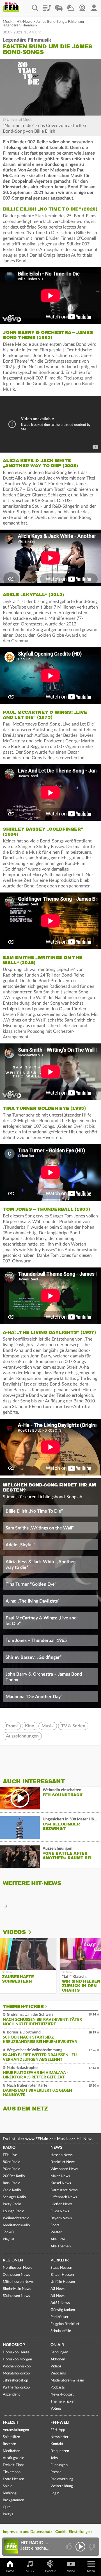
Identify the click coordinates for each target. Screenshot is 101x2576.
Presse (56, 2472)
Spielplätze (11, 2437)
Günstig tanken (63, 2310)
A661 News (60, 2303)
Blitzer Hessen (62, 2275)
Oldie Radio (12, 2190)
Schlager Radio (14, 2197)
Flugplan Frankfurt (65, 2324)
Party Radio (12, 2204)
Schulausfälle (61, 2331)
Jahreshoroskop (15, 2380)
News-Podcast (62, 2395)
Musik (8, 22)
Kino (30, 1726)
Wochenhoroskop (17, 2366)
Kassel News (61, 2183)
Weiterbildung (62, 2486)
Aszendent (11, 2395)
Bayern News (61, 2218)
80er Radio (12, 2162)
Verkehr (60, 2260)
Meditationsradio (16, 2225)
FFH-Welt (60, 2423)
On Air (57, 2345)
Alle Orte (58, 2239)
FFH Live (10, 2155)
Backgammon (13, 2500)
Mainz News (60, 2176)
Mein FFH (94, 6)
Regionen (13, 2260)
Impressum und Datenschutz (27, 2532)
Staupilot (59, 6)
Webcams (58, 2373)
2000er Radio (14, 2176)
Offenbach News (64, 2197)
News (56, 2148)
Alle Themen (61, 2246)
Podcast (50, 2571)
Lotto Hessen (13, 2479)
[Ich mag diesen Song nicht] (91, 2547)
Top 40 (8, 2232)
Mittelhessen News (18, 2282)
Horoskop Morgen (17, 2359)
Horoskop (14, 2345)
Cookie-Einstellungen (74, 2532)
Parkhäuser (59, 2317)
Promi (12, 1726)
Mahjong (10, 2493)
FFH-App (58, 2430)
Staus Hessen (61, 2268)
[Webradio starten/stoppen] (80, 2547)
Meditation (12, 2451)
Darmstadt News (64, 2190)
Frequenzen (60, 2451)
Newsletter (59, 2437)
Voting (56, 2409)
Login (55, 2493)
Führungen (59, 2465)
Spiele (8, 2486)
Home (10, 2571)
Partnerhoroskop (16, 2388)
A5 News (58, 2296)
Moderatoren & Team (67, 2380)
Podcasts (58, 2388)
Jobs (54, 2458)
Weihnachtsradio (16, 2218)
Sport (55, 2225)
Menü (91, 2571)
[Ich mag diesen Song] (69, 2547)
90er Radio (12, 2169)
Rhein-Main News (17, 2289)
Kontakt (57, 2444)
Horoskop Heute (16, 2352)
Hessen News (62, 2155)
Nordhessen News (18, 2268)
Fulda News (60, 2211)
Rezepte (9, 2444)
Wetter (70, 6)
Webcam (82, 6)
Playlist (47, 6)
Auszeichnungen (22, 1736)
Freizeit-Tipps (14, 2465)
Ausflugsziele (13, 2458)
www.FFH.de (37, 2139)
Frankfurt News (63, 2162)
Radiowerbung (62, 2479)
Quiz (6, 2507)
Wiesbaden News (64, 2169)
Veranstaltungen (16, 2430)
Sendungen (59, 2352)
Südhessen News (16, 2296)
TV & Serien (73, 1726)
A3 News (58, 2289)
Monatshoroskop (16, 2373)
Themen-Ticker (23, 2006)
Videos (14, 1932)
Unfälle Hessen (63, 2282)
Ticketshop (12, 2472)
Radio (9, 2148)
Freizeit (11, 2423)
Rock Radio (12, 2183)
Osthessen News (16, 2275)
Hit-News (24, 22)
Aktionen (58, 2359)
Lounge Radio (13, 2211)
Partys (8, 2514)
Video (71, 2571)
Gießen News (61, 2204)
